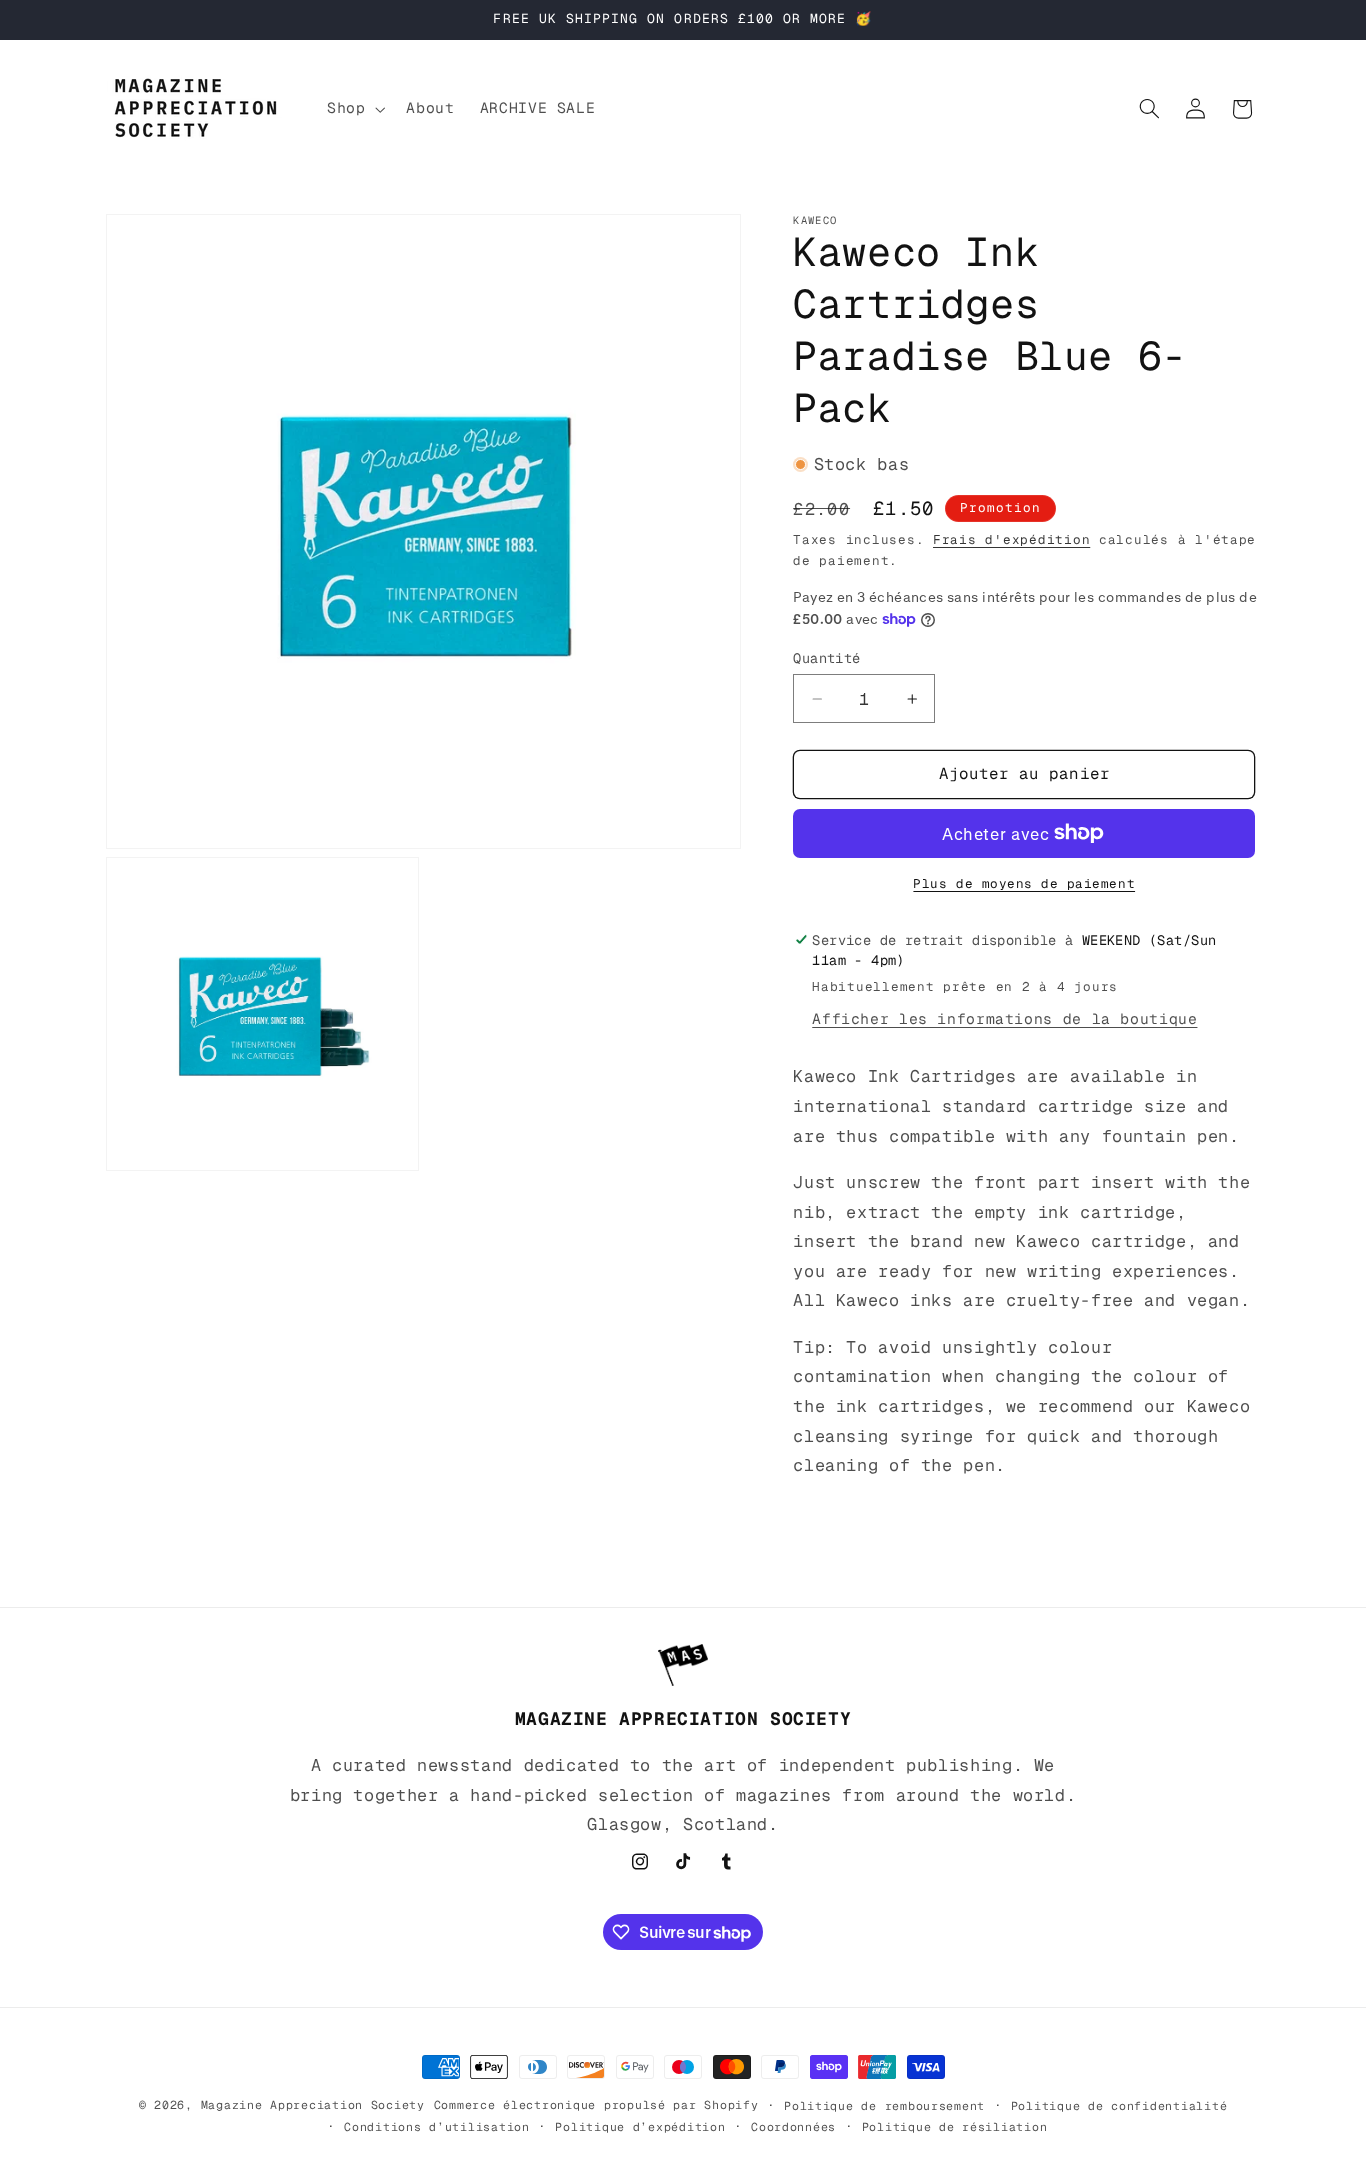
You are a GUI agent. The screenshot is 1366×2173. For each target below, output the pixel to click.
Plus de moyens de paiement (1024, 882)
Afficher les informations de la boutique (1004, 1018)
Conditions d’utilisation (437, 2126)
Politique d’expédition (640, 2126)
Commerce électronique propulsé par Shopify (596, 2104)
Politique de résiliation (955, 2126)
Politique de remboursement (884, 2105)
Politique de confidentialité (1119, 2105)
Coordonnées (793, 2126)
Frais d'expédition (1011, 538)
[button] (353, 109)
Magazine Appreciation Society (313, 2104)
